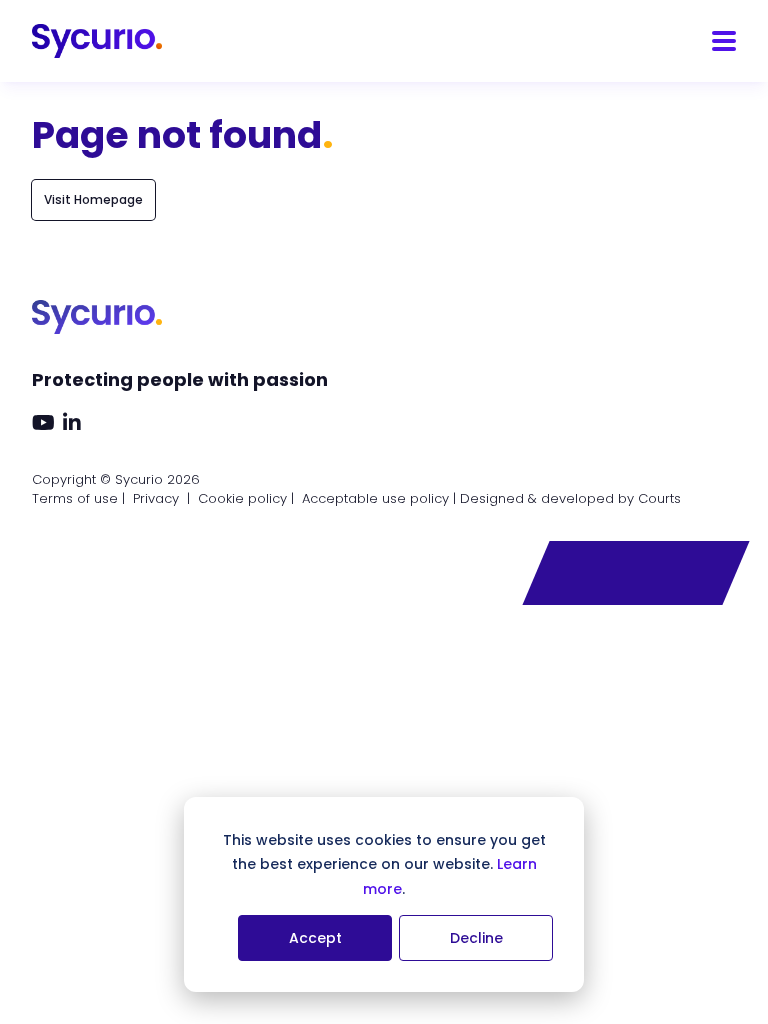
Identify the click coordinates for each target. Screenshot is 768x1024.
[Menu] (724, 41)
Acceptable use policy (375, 498)
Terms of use (75, 498)
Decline (476, 938)
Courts (659, 498)
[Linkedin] (72, 423)
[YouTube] (43, 423)
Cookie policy (242, 498)
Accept (315, 938)
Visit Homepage (93, 199)
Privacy (156, 498)
